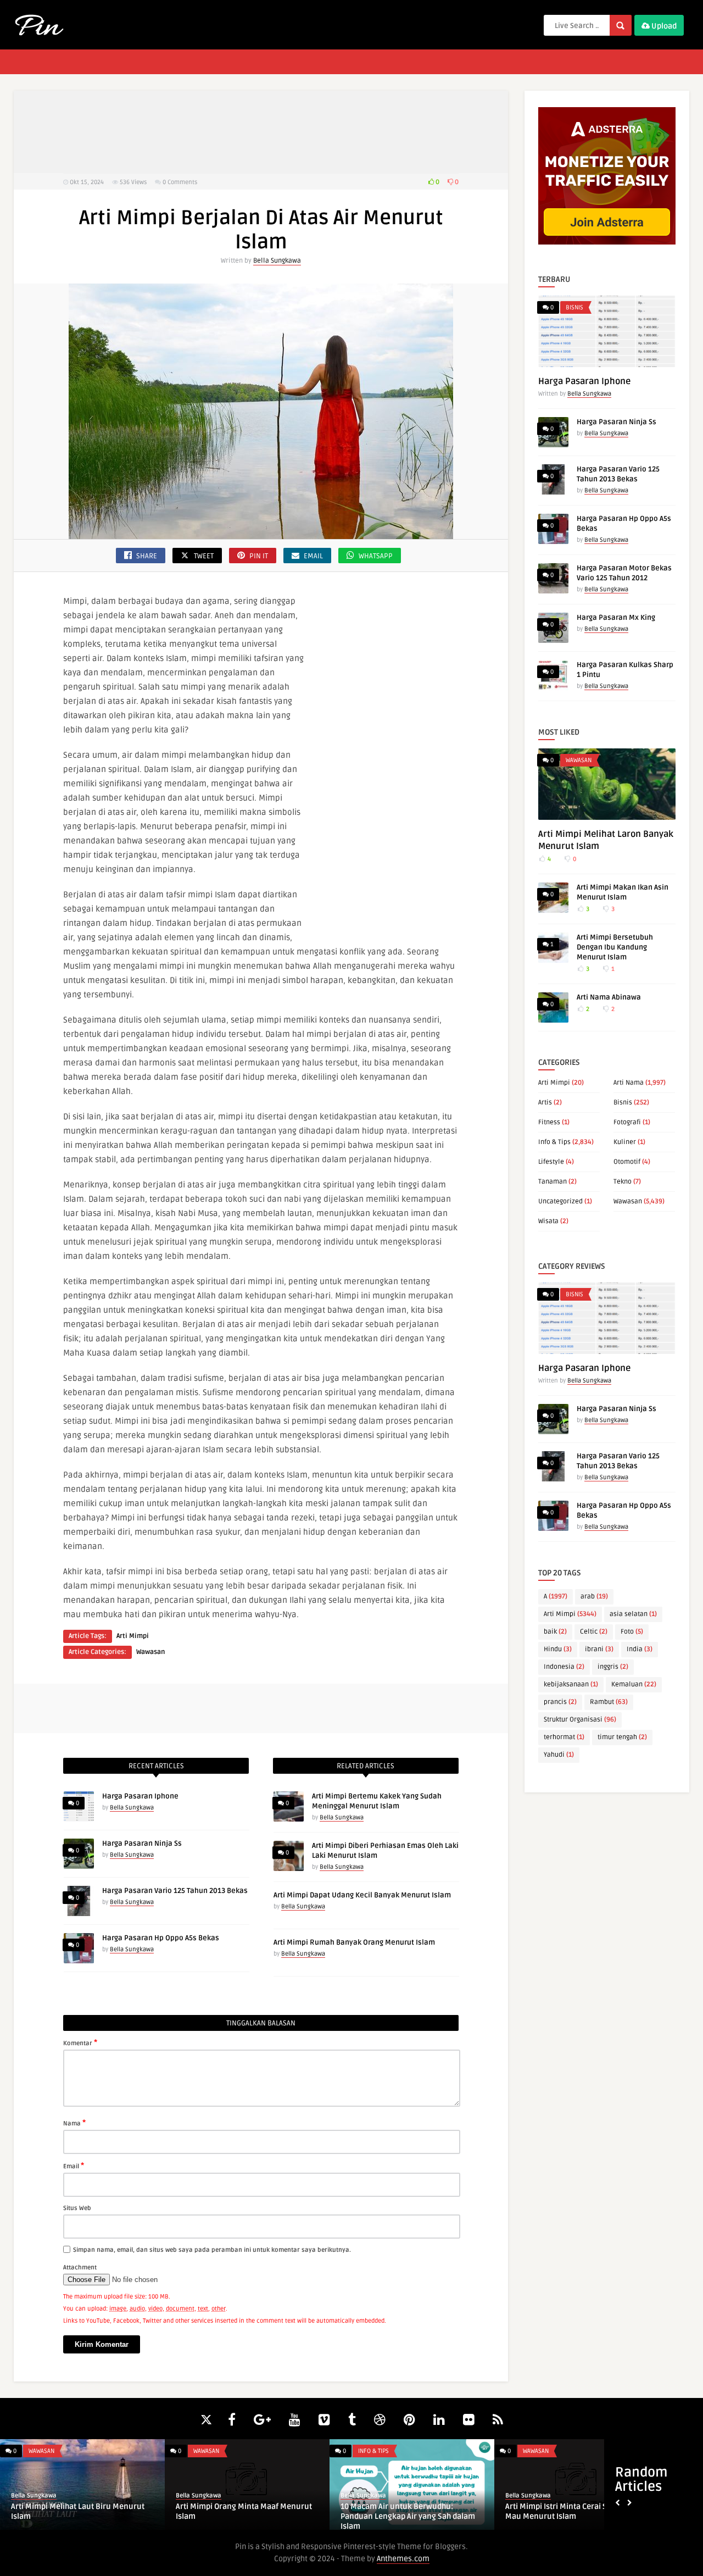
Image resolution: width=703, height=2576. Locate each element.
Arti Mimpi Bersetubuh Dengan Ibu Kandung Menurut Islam (615, 947)
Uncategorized (560, 1201)
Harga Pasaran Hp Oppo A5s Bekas (161, 1938)
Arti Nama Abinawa (609, 997)
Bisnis (574, 307)
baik (555, 1632)
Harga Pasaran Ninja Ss (142, 1844)
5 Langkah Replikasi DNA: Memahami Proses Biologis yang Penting (571, 2511)
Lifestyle (551, 1162)
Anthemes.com (403, 2559)
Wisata (548, 1221)
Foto (632, 1632)
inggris (613, 1667)
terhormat (564, 1737)
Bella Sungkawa (277, 261)
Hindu (558, 1649)
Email (74, 2166)
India (640, 1649)
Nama (74, 2123)
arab (594, 1597)
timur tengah (622, 1737)
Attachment (80, 2267)
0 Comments (180, 182)
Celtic (594, 1632)
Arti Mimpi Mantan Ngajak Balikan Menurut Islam (72, 2511)
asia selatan (633, 1614)
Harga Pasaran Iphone (140, 1796)
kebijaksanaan (571, 1684)
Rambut (609, 1702)
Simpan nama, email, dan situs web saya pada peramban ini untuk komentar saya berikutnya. (212, 2250)
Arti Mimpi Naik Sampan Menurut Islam (246, 2506)
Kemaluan (634, 1684)
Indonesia (564, 1667)
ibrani (599, 1649)
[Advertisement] (261, 132)
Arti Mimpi (133, 1636)
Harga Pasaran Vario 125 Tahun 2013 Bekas (175, 1891)
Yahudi (559, 1755)
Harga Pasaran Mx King (616, 618)
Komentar (80, 2042)
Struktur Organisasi (580, 1720)
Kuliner (625, 1142)
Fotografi (627, 1122)
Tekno (623, 1182)
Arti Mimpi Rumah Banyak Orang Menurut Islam (354, 1942)
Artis (545, 1103)
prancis (560, 1702)
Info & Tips (554, 1142)
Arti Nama (629, 1083)
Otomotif (627, 1162)
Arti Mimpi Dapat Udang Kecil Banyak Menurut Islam (362, 1895)
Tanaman (553, 1182)
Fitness (549, 1122)
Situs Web (77, 2208)
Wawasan (150, 1652)
